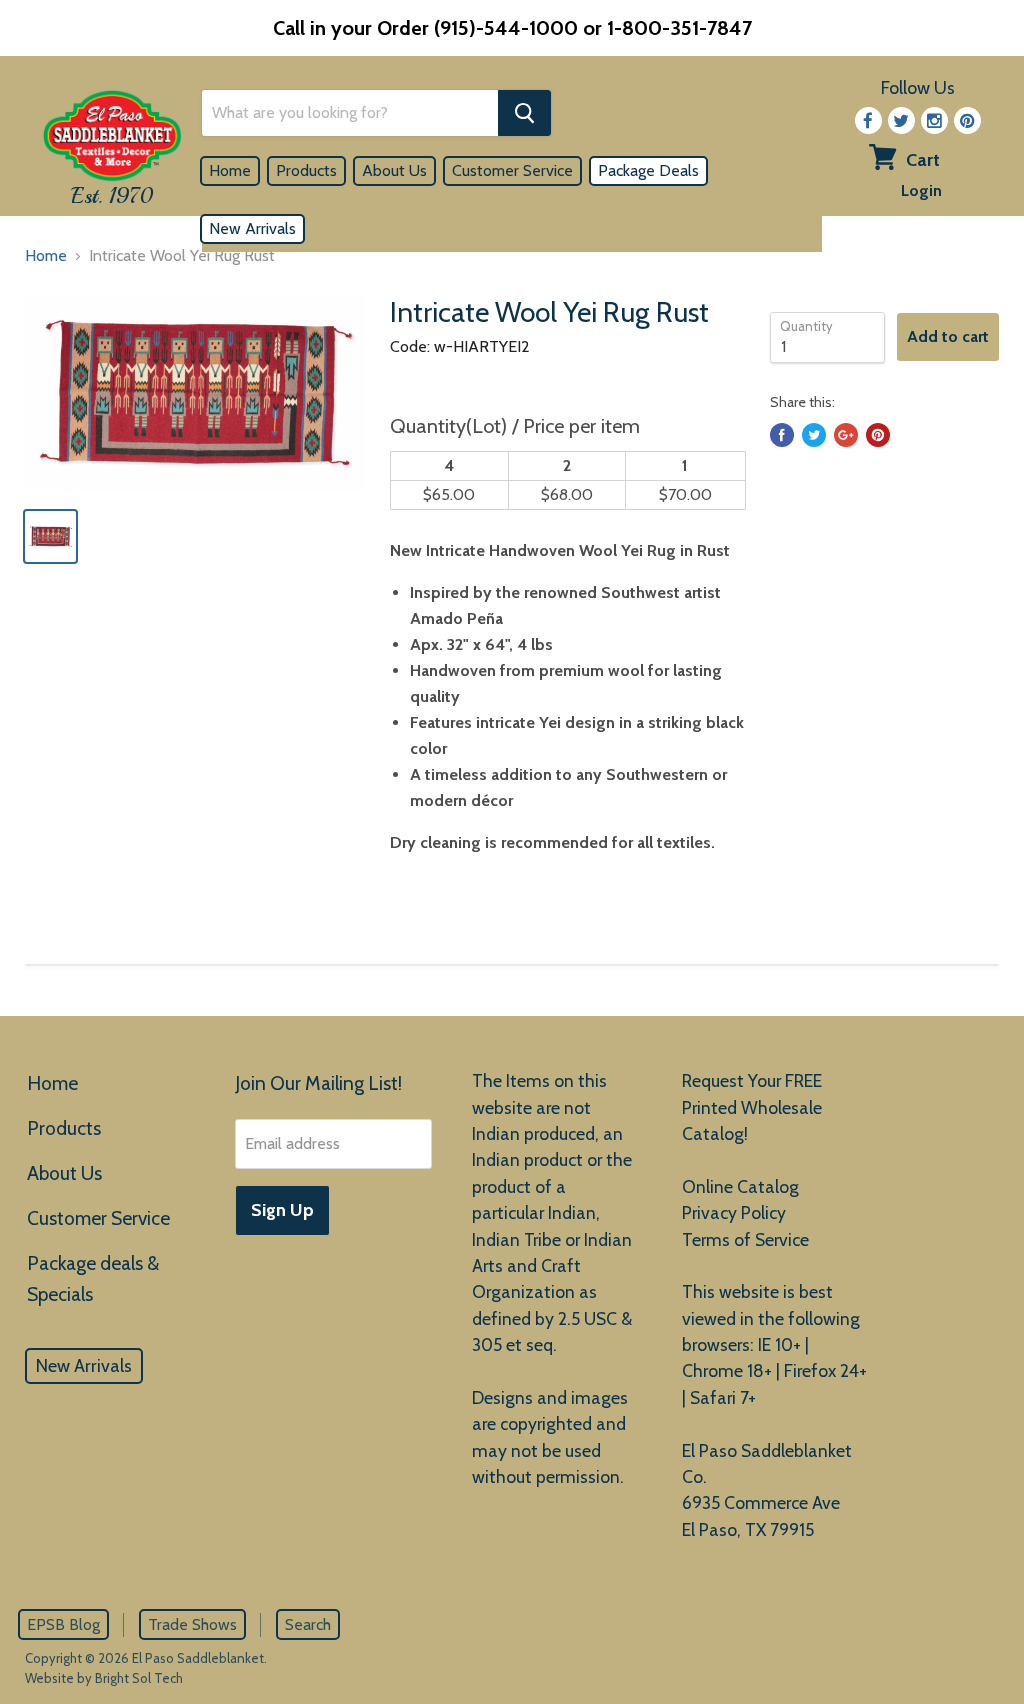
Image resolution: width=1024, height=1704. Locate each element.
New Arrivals (252, 228)
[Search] (524, 113)
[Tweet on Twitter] (814, 435)
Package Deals (648, 170)
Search (308, 1624)
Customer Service (512, 170)
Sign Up (282, 1210)
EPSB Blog (63, 1624)
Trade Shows (192, 1624)
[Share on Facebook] (782, 435)
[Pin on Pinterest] (878, 435)
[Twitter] (901, 120)
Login (921, 190)
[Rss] (934, 120)
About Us (394, 170)
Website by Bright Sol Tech (104, 1678)
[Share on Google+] (846, 435)
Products (306, 170)
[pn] (967, 120)
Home (230, 170)
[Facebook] (868, 120)
